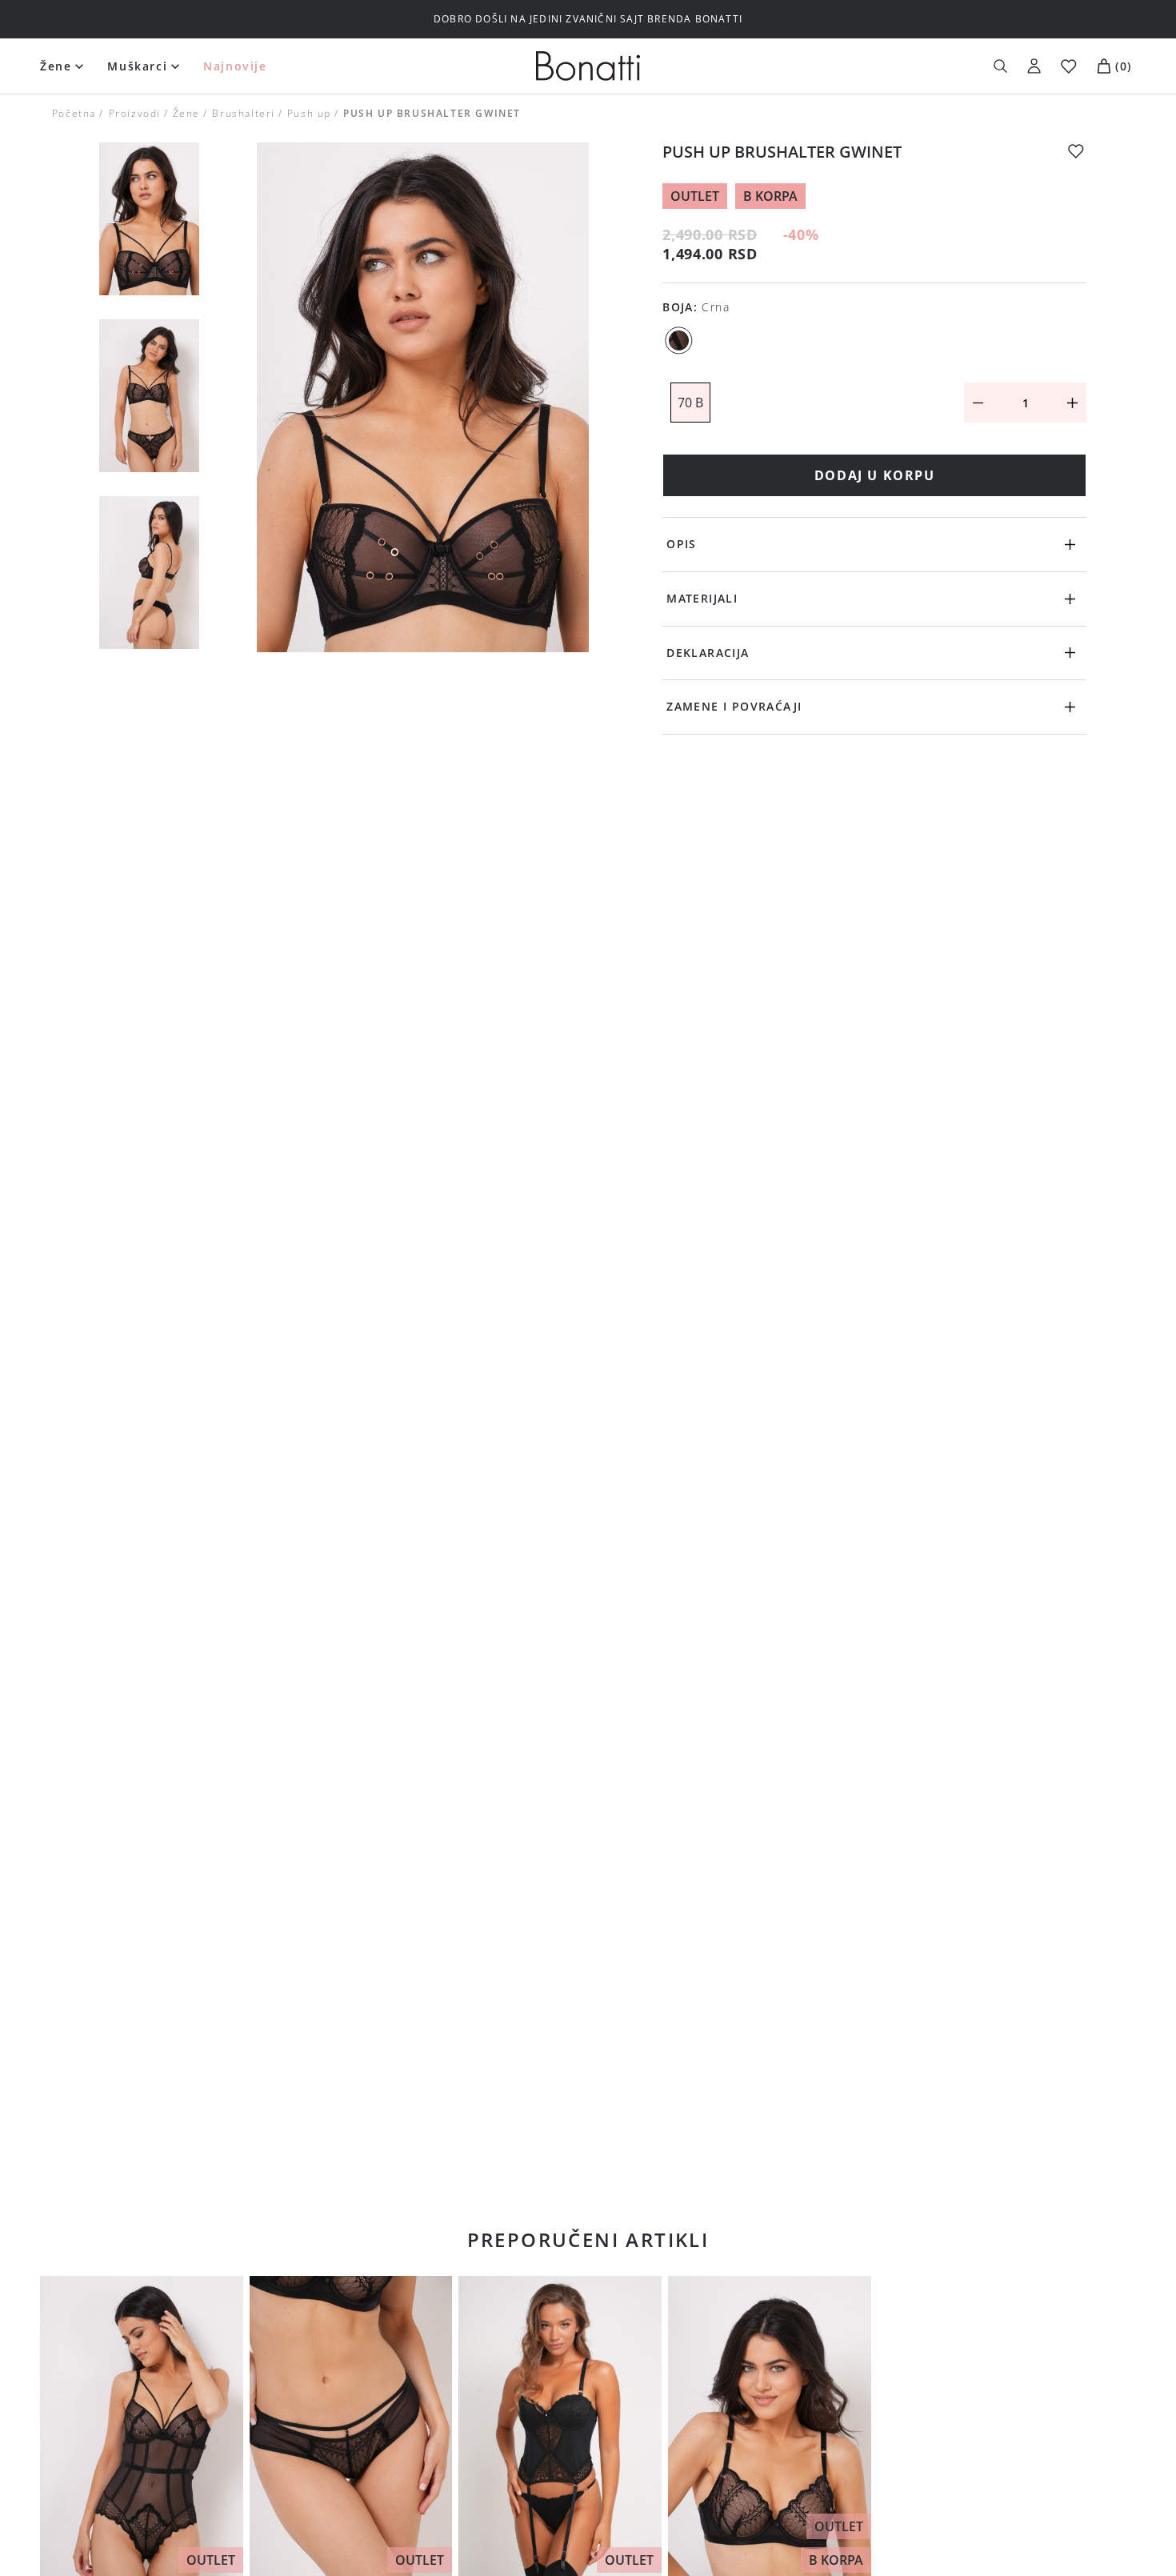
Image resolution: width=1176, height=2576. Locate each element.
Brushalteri (244, 113)
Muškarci (137, 66)
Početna (74, 113)
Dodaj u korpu (875, 475)
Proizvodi (134, 113)
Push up (309, 113)
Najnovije (235, 66)
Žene (56, 66)
